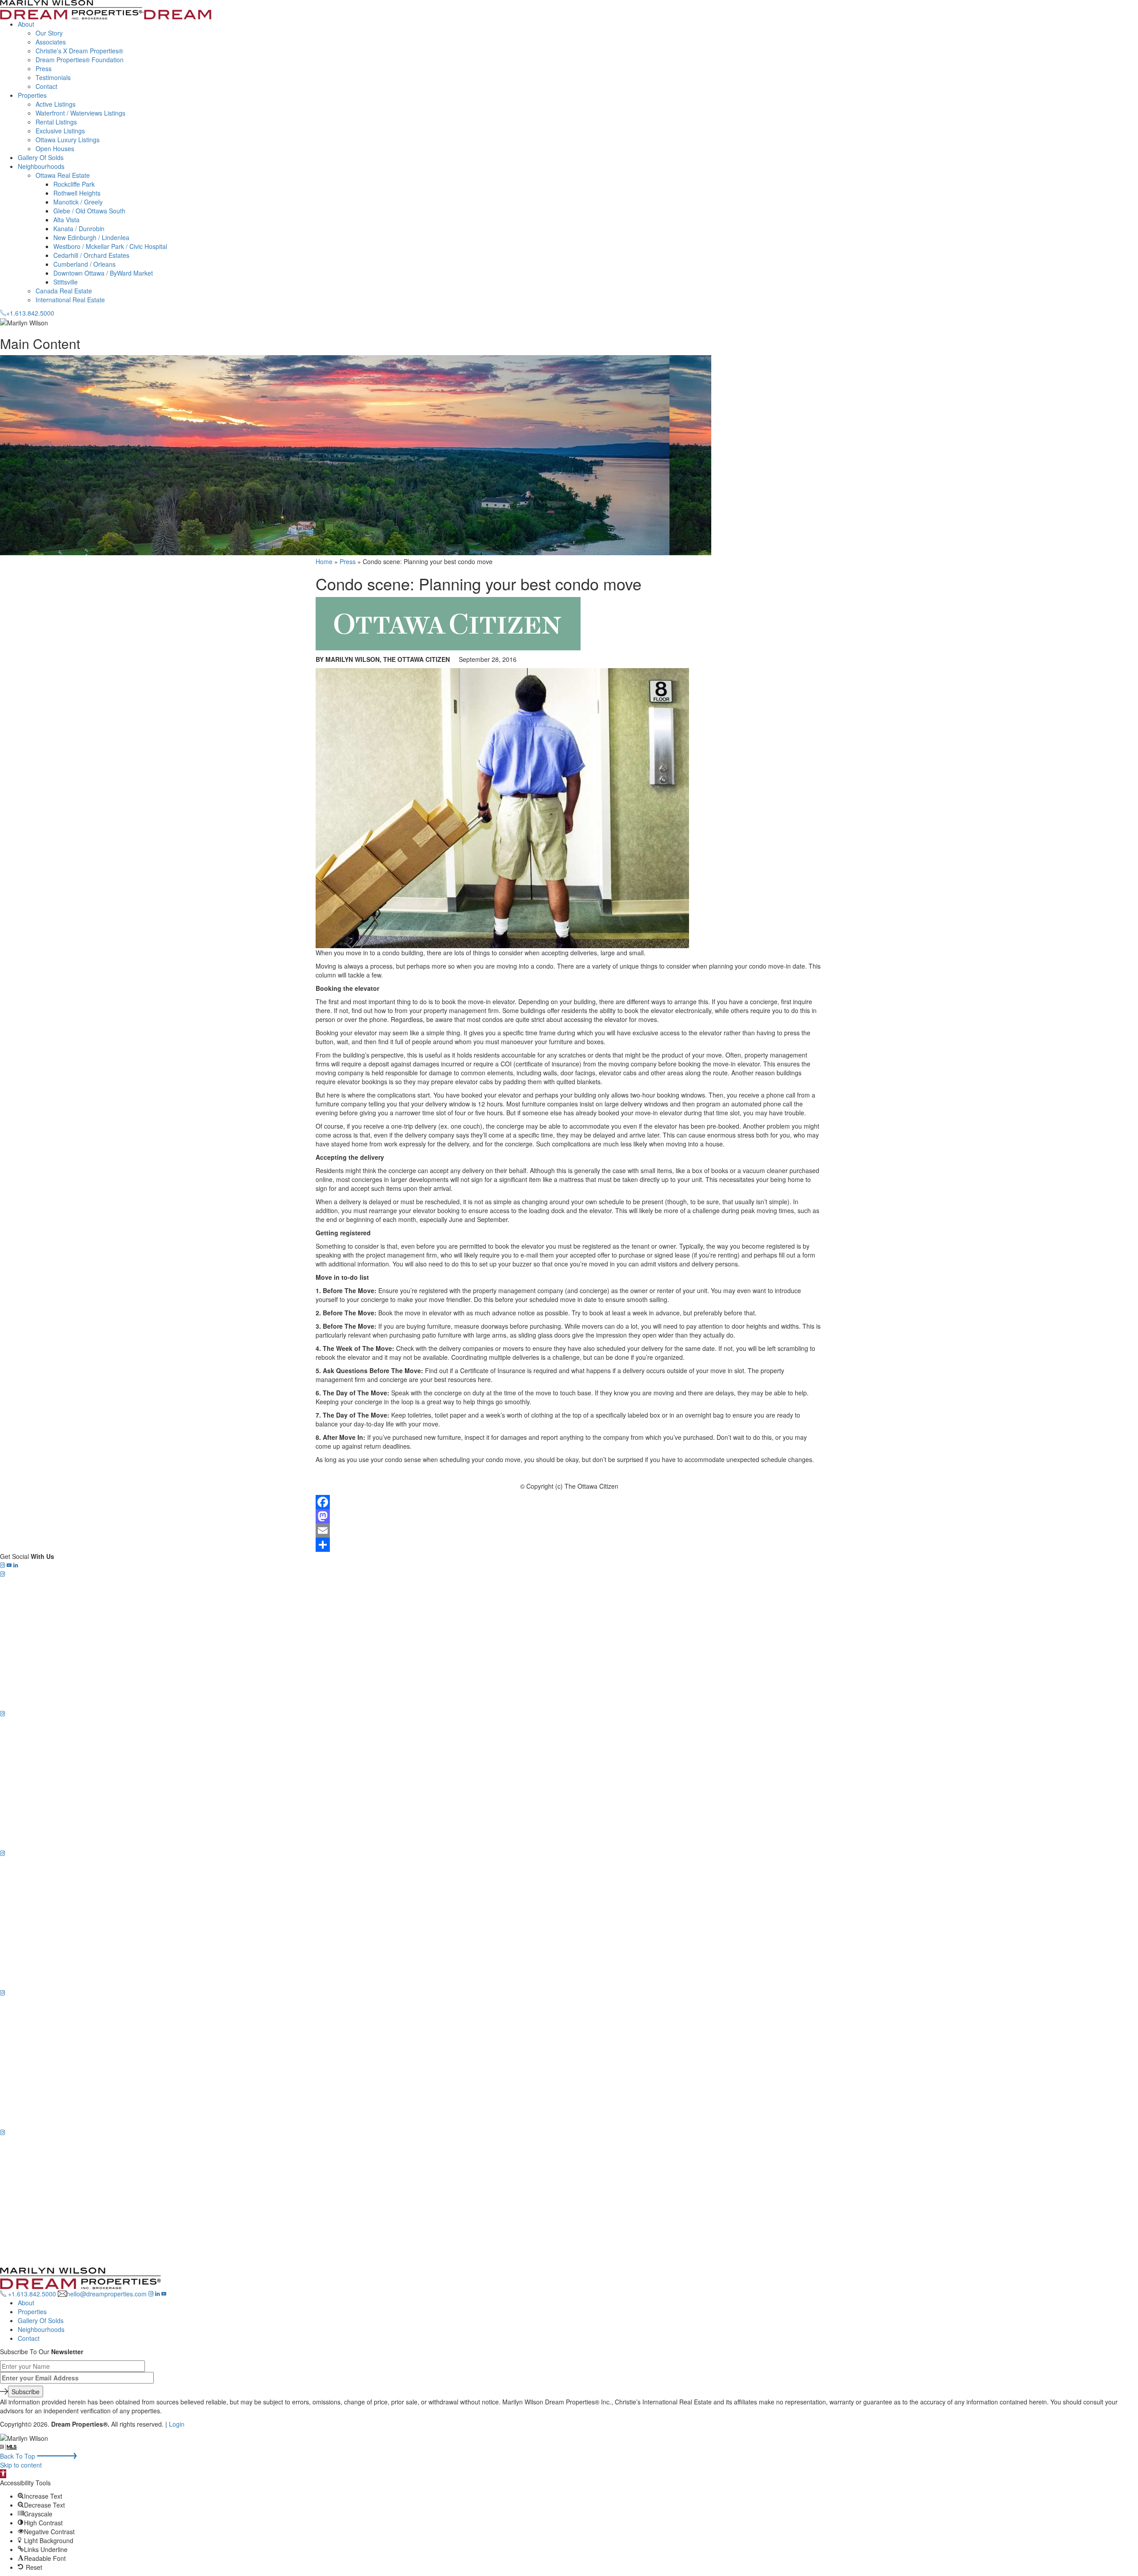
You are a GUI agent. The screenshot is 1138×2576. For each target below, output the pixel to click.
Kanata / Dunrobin (79, 228)
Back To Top (18, 2456)
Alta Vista (66, 220)
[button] (3, 2474)
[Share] (569, 1545)
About (26, 24)
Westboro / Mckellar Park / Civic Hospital (110, 246)
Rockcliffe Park (74, 184)
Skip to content (21, 2465)
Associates (51, 42)
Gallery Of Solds (41, 157)
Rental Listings (56, 122)
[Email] (569, 1530)
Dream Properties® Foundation (80, 60)
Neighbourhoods (41, 166)
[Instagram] (569, 1640)
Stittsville (66, 282)
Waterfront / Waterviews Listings (80, 113)
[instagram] (2, 1565)
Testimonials (53, 77)
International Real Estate (70, 300)
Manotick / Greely (78, 202)
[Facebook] (569, 1502)
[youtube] (9, 1565)
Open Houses (55, 148)
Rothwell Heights (77, 193)
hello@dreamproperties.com (107, 2294)
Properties (32, 95)
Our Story (49, 33)
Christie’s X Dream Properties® (79, 51)
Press (44, 68)
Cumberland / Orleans (84, 264)
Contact (46, 86)
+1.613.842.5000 (32, 2294)
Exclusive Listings (60, 131)
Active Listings (56, 104)
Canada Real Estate (64, 291)
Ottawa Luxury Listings (68, 140)
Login (177, 2424)
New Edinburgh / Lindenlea (91, 237)
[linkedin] (16, 1565)
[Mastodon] (569, 1516)
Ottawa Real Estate (63, 175)
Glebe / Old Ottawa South (89, 211)
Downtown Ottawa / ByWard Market (103, 273)
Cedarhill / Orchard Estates (91, 255)
